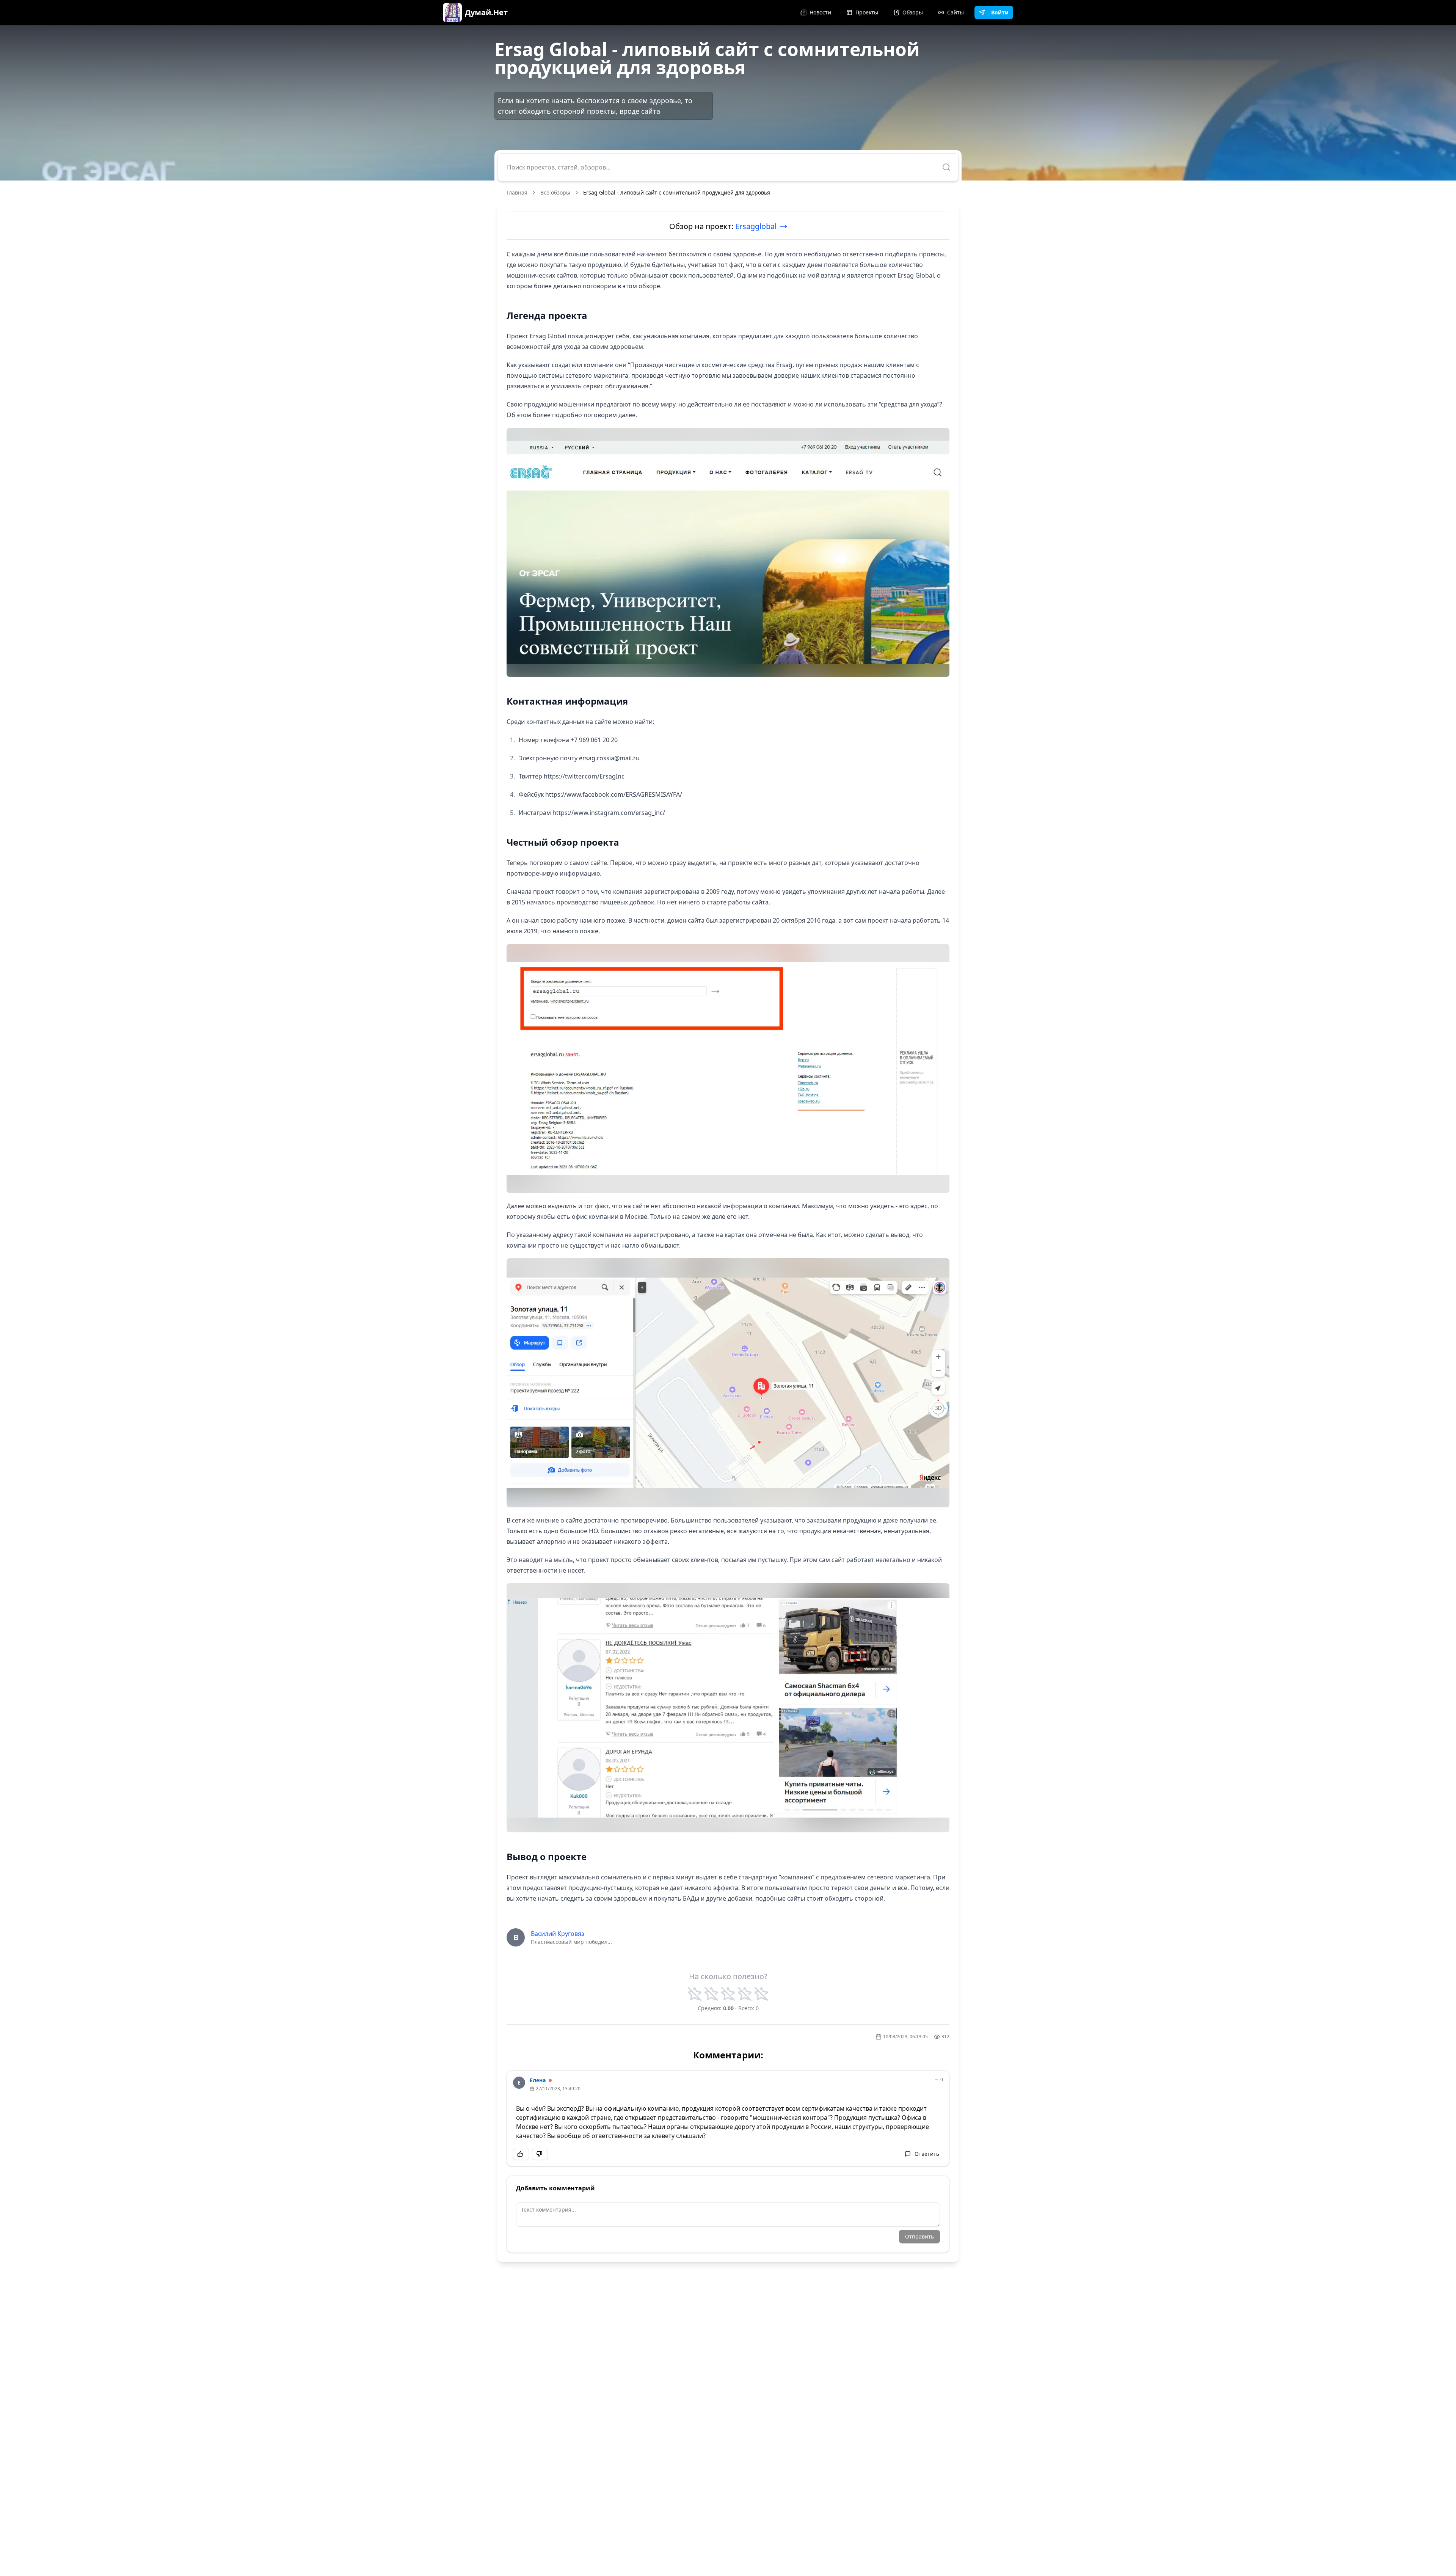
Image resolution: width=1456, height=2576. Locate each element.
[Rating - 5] (761, 1994)
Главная (517, 192)
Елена (538, 2080)
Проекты (867, 12)
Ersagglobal (756, 226)
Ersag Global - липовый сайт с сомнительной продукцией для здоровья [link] (677, 192)
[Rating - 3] (728, 1994)
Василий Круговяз (558, 1934)
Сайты (955, 12)
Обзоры (913, 12)
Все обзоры (555, 192)
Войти (1000, 12)
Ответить (927, 2154)
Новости (820, 12)
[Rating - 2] (711, 1994)
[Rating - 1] (695, 1994)
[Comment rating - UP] (521, 2154)
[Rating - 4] (745, 1994)
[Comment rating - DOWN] (540, 2154)
